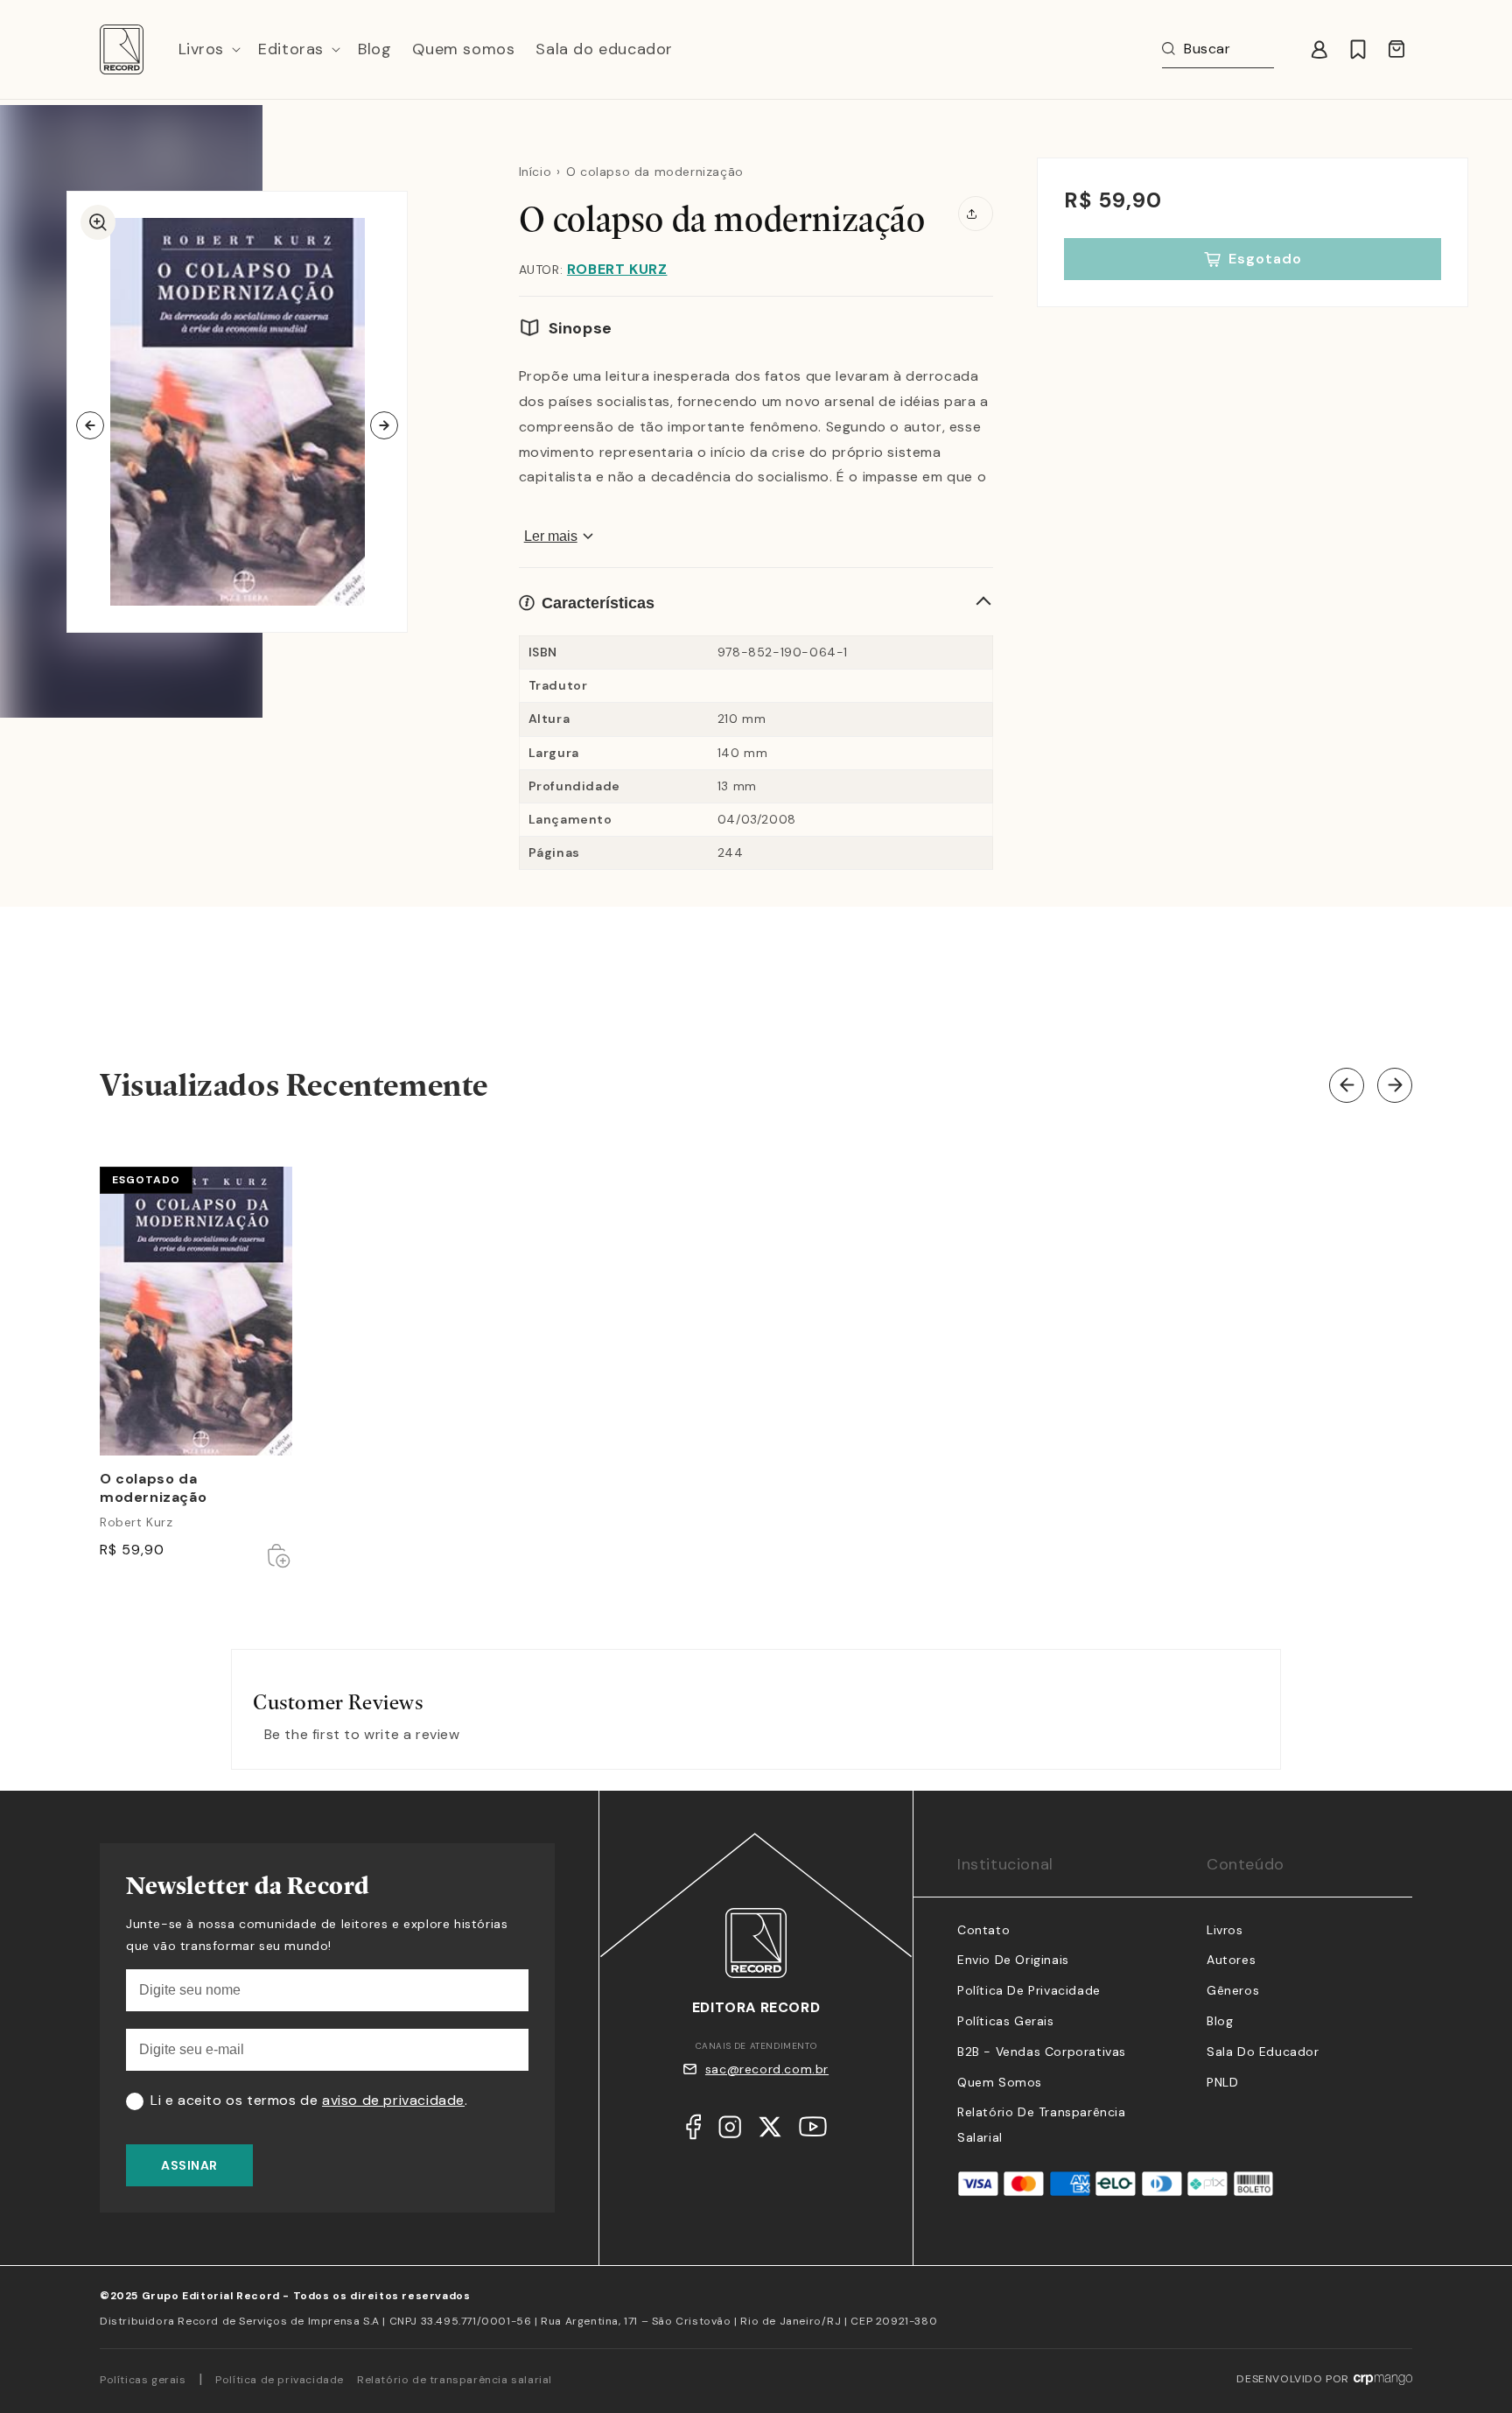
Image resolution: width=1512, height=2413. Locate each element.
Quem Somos (1000, 2082)
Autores (1231, 1960)
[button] (208, 49)
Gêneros (1233, 1990)
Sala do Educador (1263, 2052)
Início (535, 172)
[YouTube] (813, 2131)
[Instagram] (730, 2131)
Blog (1220, 2021)
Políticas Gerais (1006, 2021)
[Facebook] (693, 2131)
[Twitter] (770, 2131)
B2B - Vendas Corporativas (1042, 2052)
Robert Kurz (617, 269)
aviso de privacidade (393, 2100)
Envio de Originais (1013, 1960)
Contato (983, 1930)
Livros (1225, 1930)
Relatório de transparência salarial (455, 2380)
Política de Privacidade (1029, 1990)
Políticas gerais (143, 2380)
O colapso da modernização (153, 1488)
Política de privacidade (280, 2380)
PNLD (1222, 2082)
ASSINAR (189, 2165)
